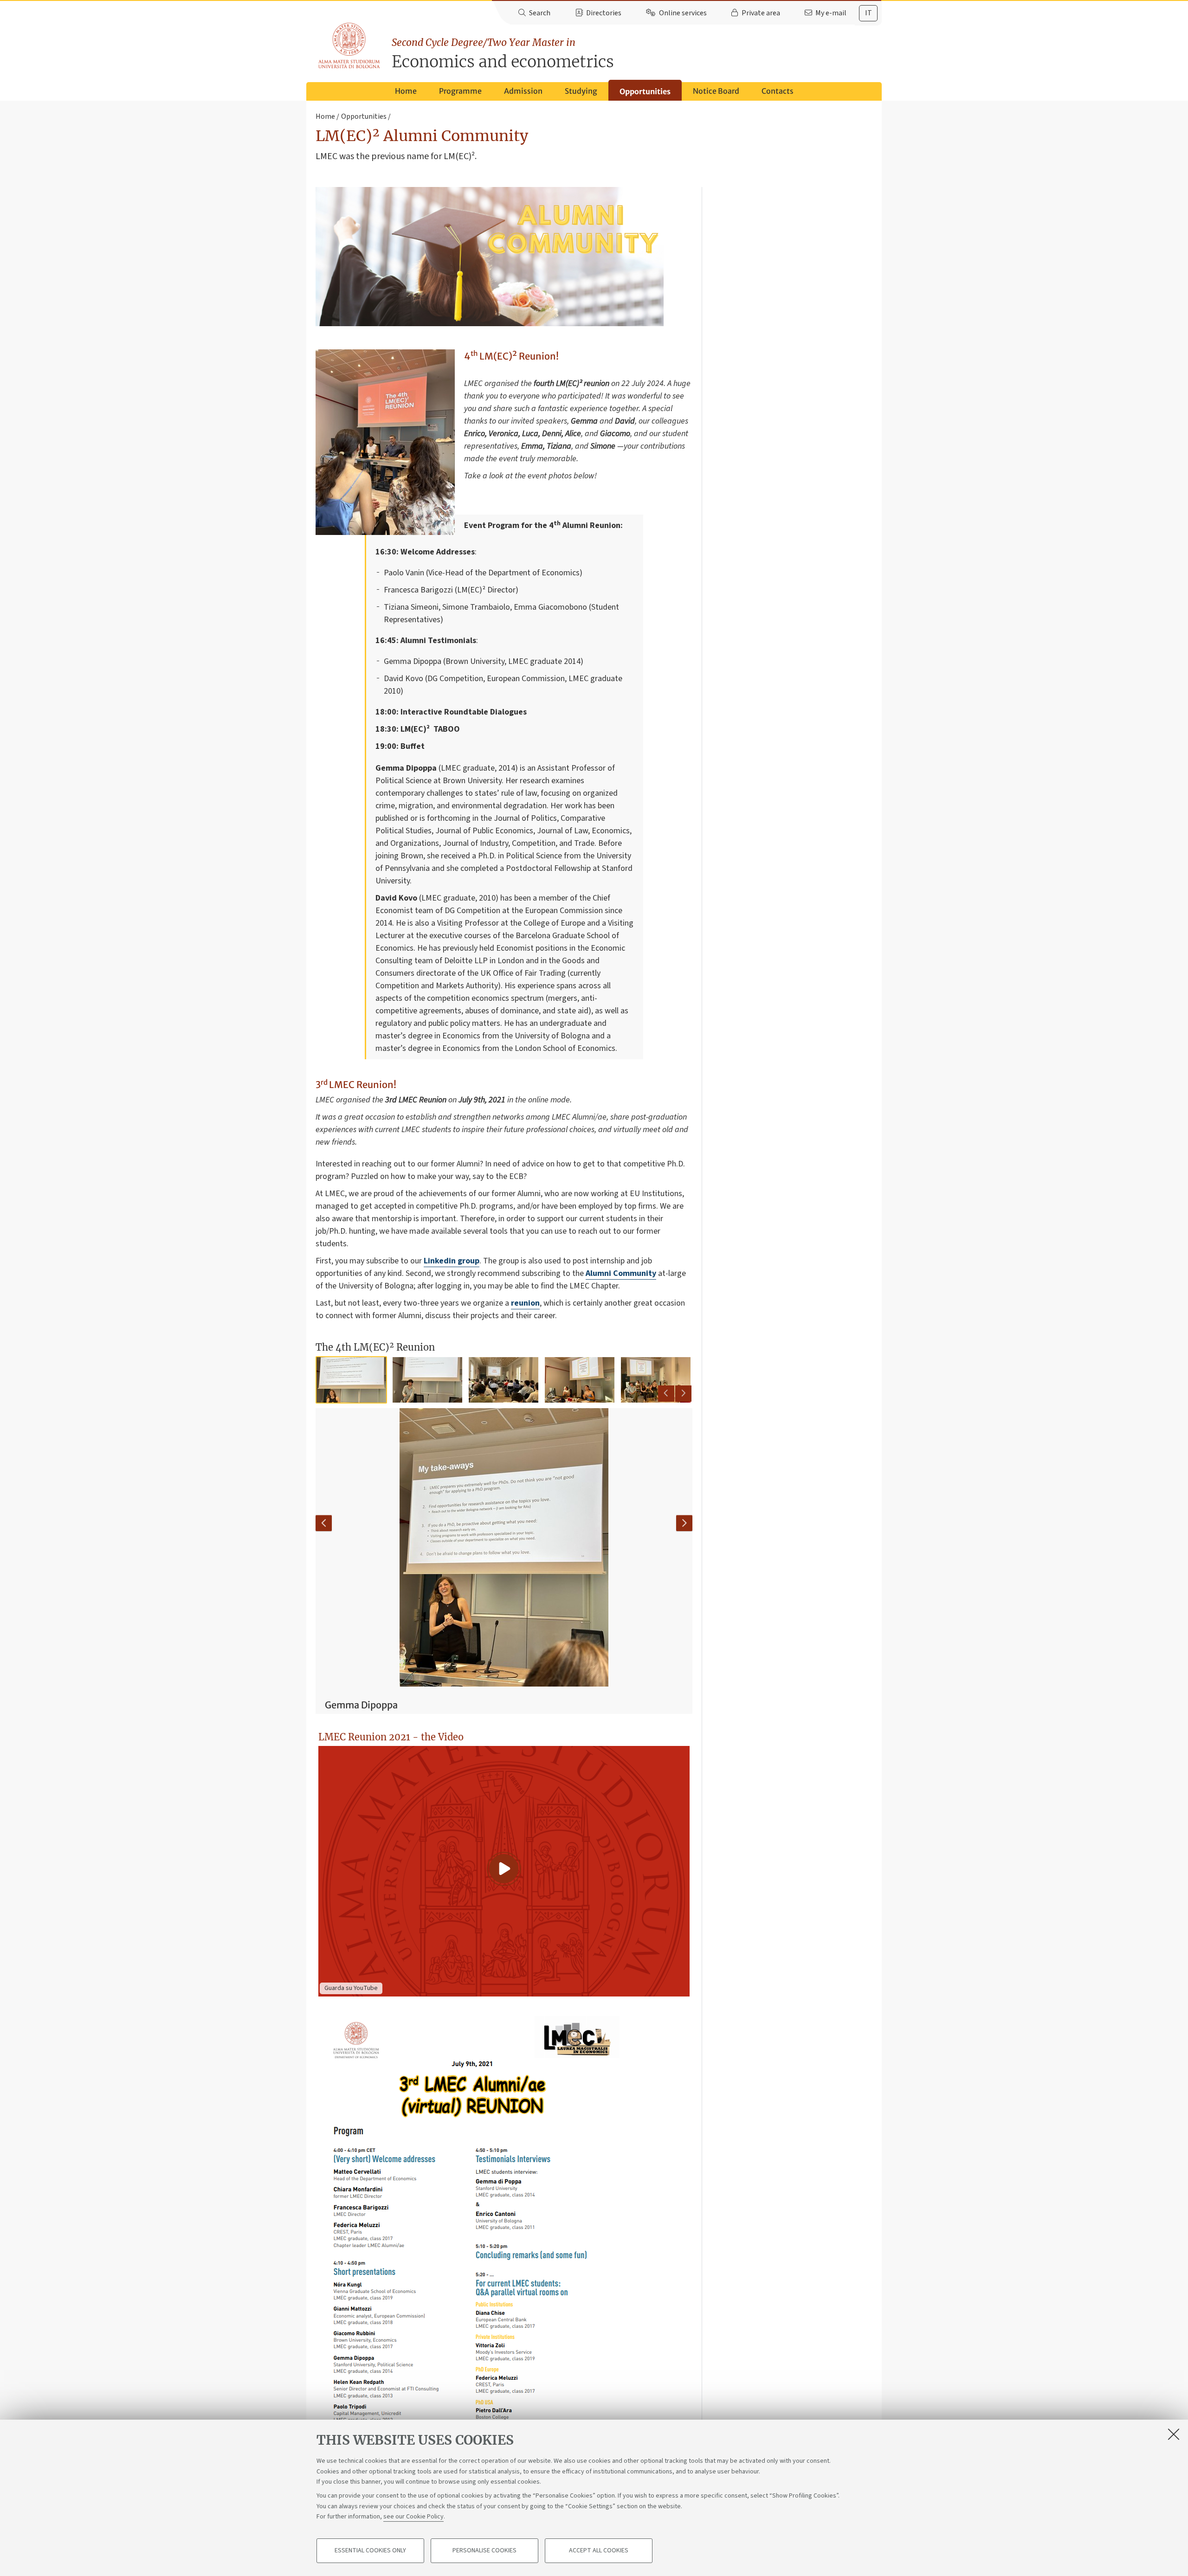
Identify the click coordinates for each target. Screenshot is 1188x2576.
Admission (523, 91)
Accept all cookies (599, 2551)
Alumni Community (621, 1273)
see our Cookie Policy (413, 2517)
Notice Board (716, 91)
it (868, 13)
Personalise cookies (484, 2551)
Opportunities (645, 91)
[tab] (868, 13)
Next (683, 1394)
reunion (525, 1303)
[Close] (1174, 2434)
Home (406, 91)
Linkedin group (452, 1261)
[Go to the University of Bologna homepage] (350, 46)
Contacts (778, 91)
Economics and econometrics (503, 54)
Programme (460, 91)
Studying (581, 91)
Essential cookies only (370, 2551)
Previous (666, 1394)
